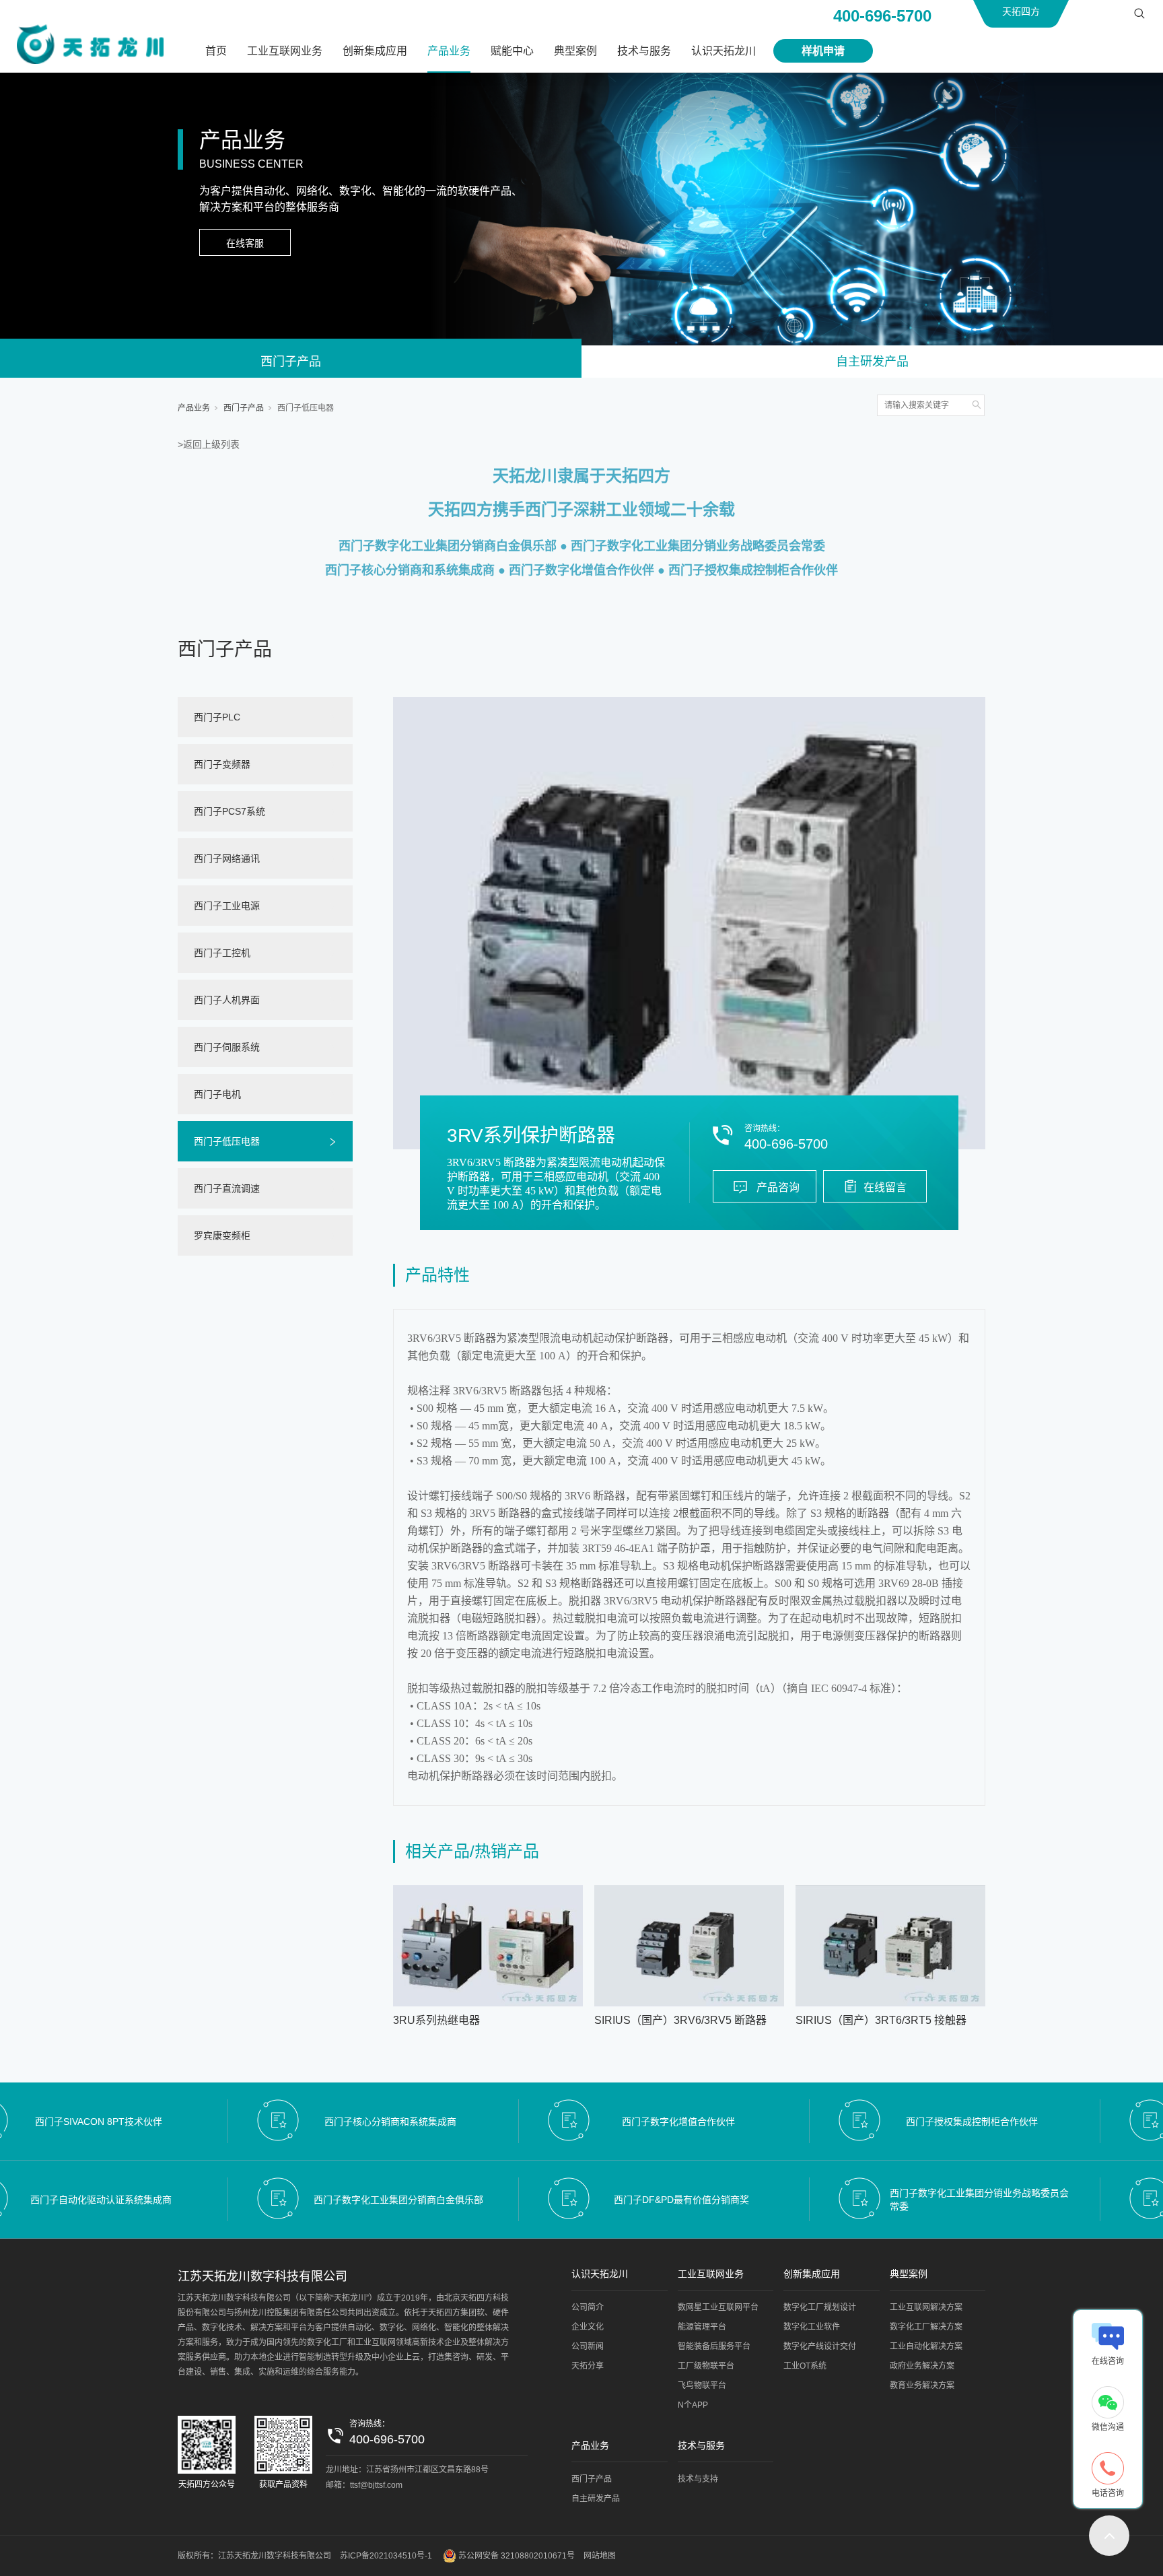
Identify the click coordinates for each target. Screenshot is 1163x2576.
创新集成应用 (375, 51)
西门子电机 (217, 1094)
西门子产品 (291, 362)
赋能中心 (512, 51)
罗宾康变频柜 (222, 1235)
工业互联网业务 (285, 51)
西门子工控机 (222, 953)
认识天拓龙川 (724, 51)
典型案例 (575, 51)
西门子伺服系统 (227, 1047)
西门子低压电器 (306, 408)
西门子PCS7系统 (230, 811)
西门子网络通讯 (227, 858)
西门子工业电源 (227, 906)
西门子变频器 (222, 764)
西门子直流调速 (227, 1188)
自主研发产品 (872, 362)
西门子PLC (217, 717)
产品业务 (449, 51)
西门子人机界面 (227, 1000)
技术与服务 (644, 51)
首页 (216, 51)
